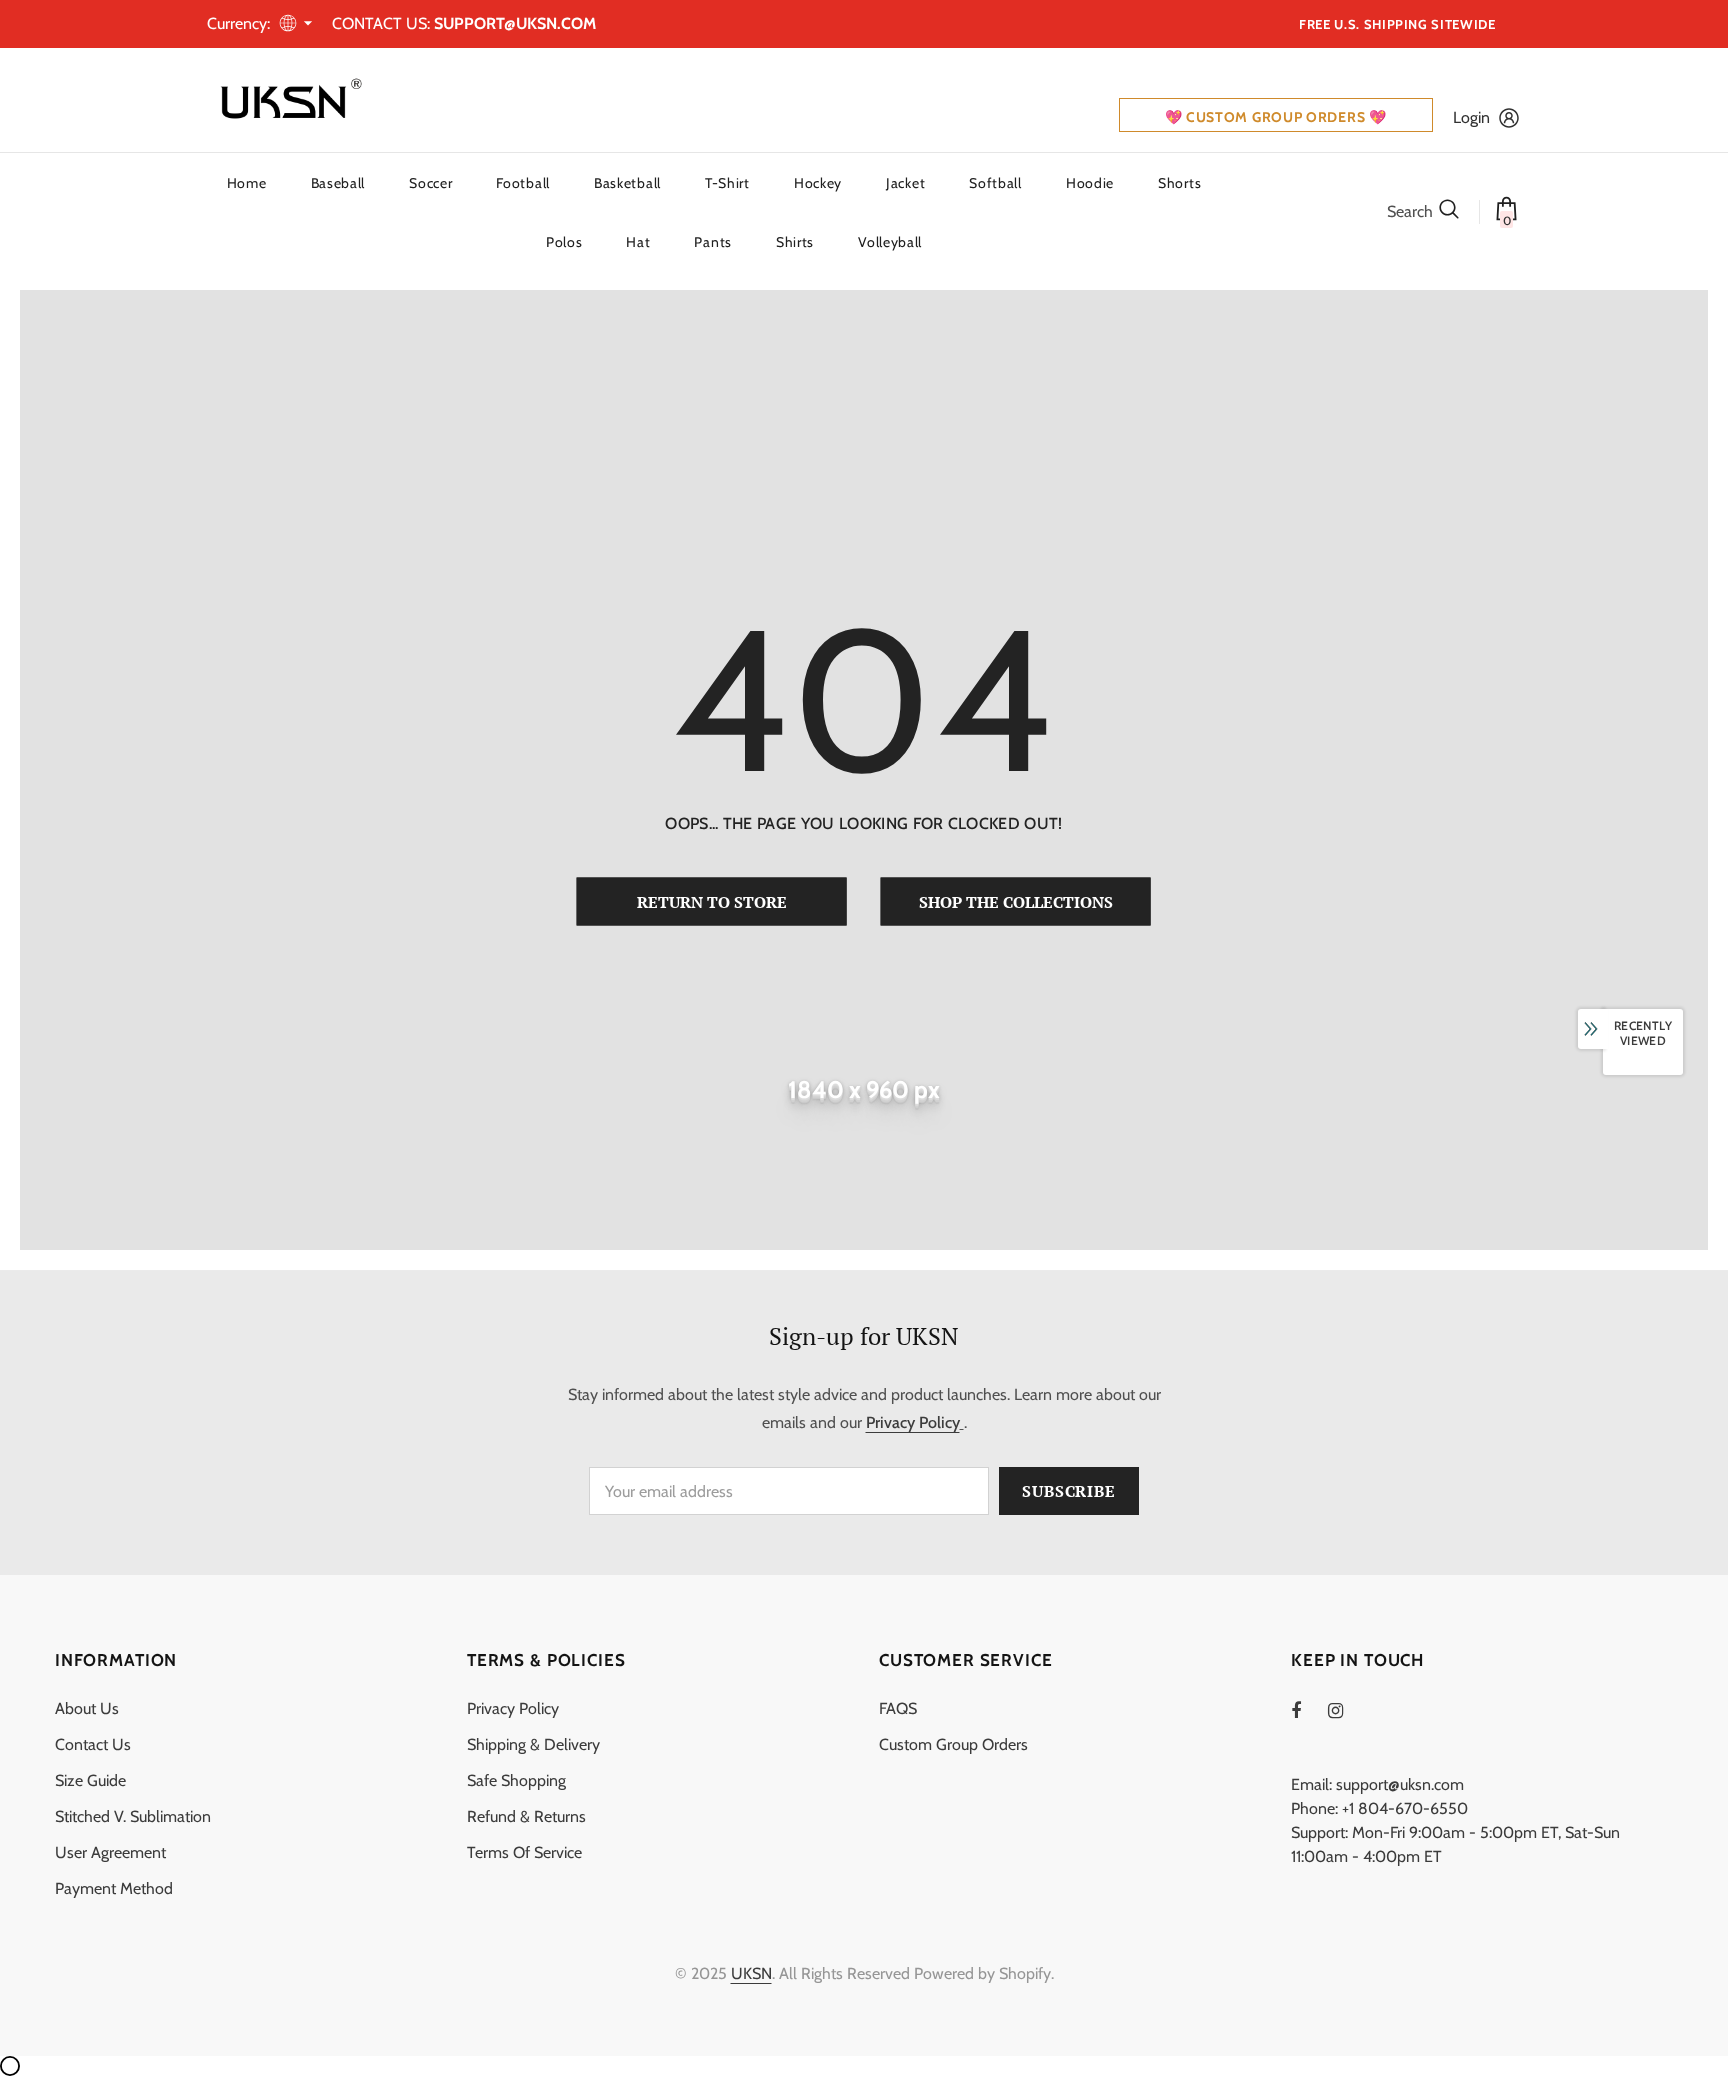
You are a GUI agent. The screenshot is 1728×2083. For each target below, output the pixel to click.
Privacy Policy (913, 1422)
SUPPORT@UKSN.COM (515, 23)
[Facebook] (1309, 1710)
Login (1471, 117)
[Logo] (287, 100)
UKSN (751, 1973)
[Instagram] (1346, 1710)
